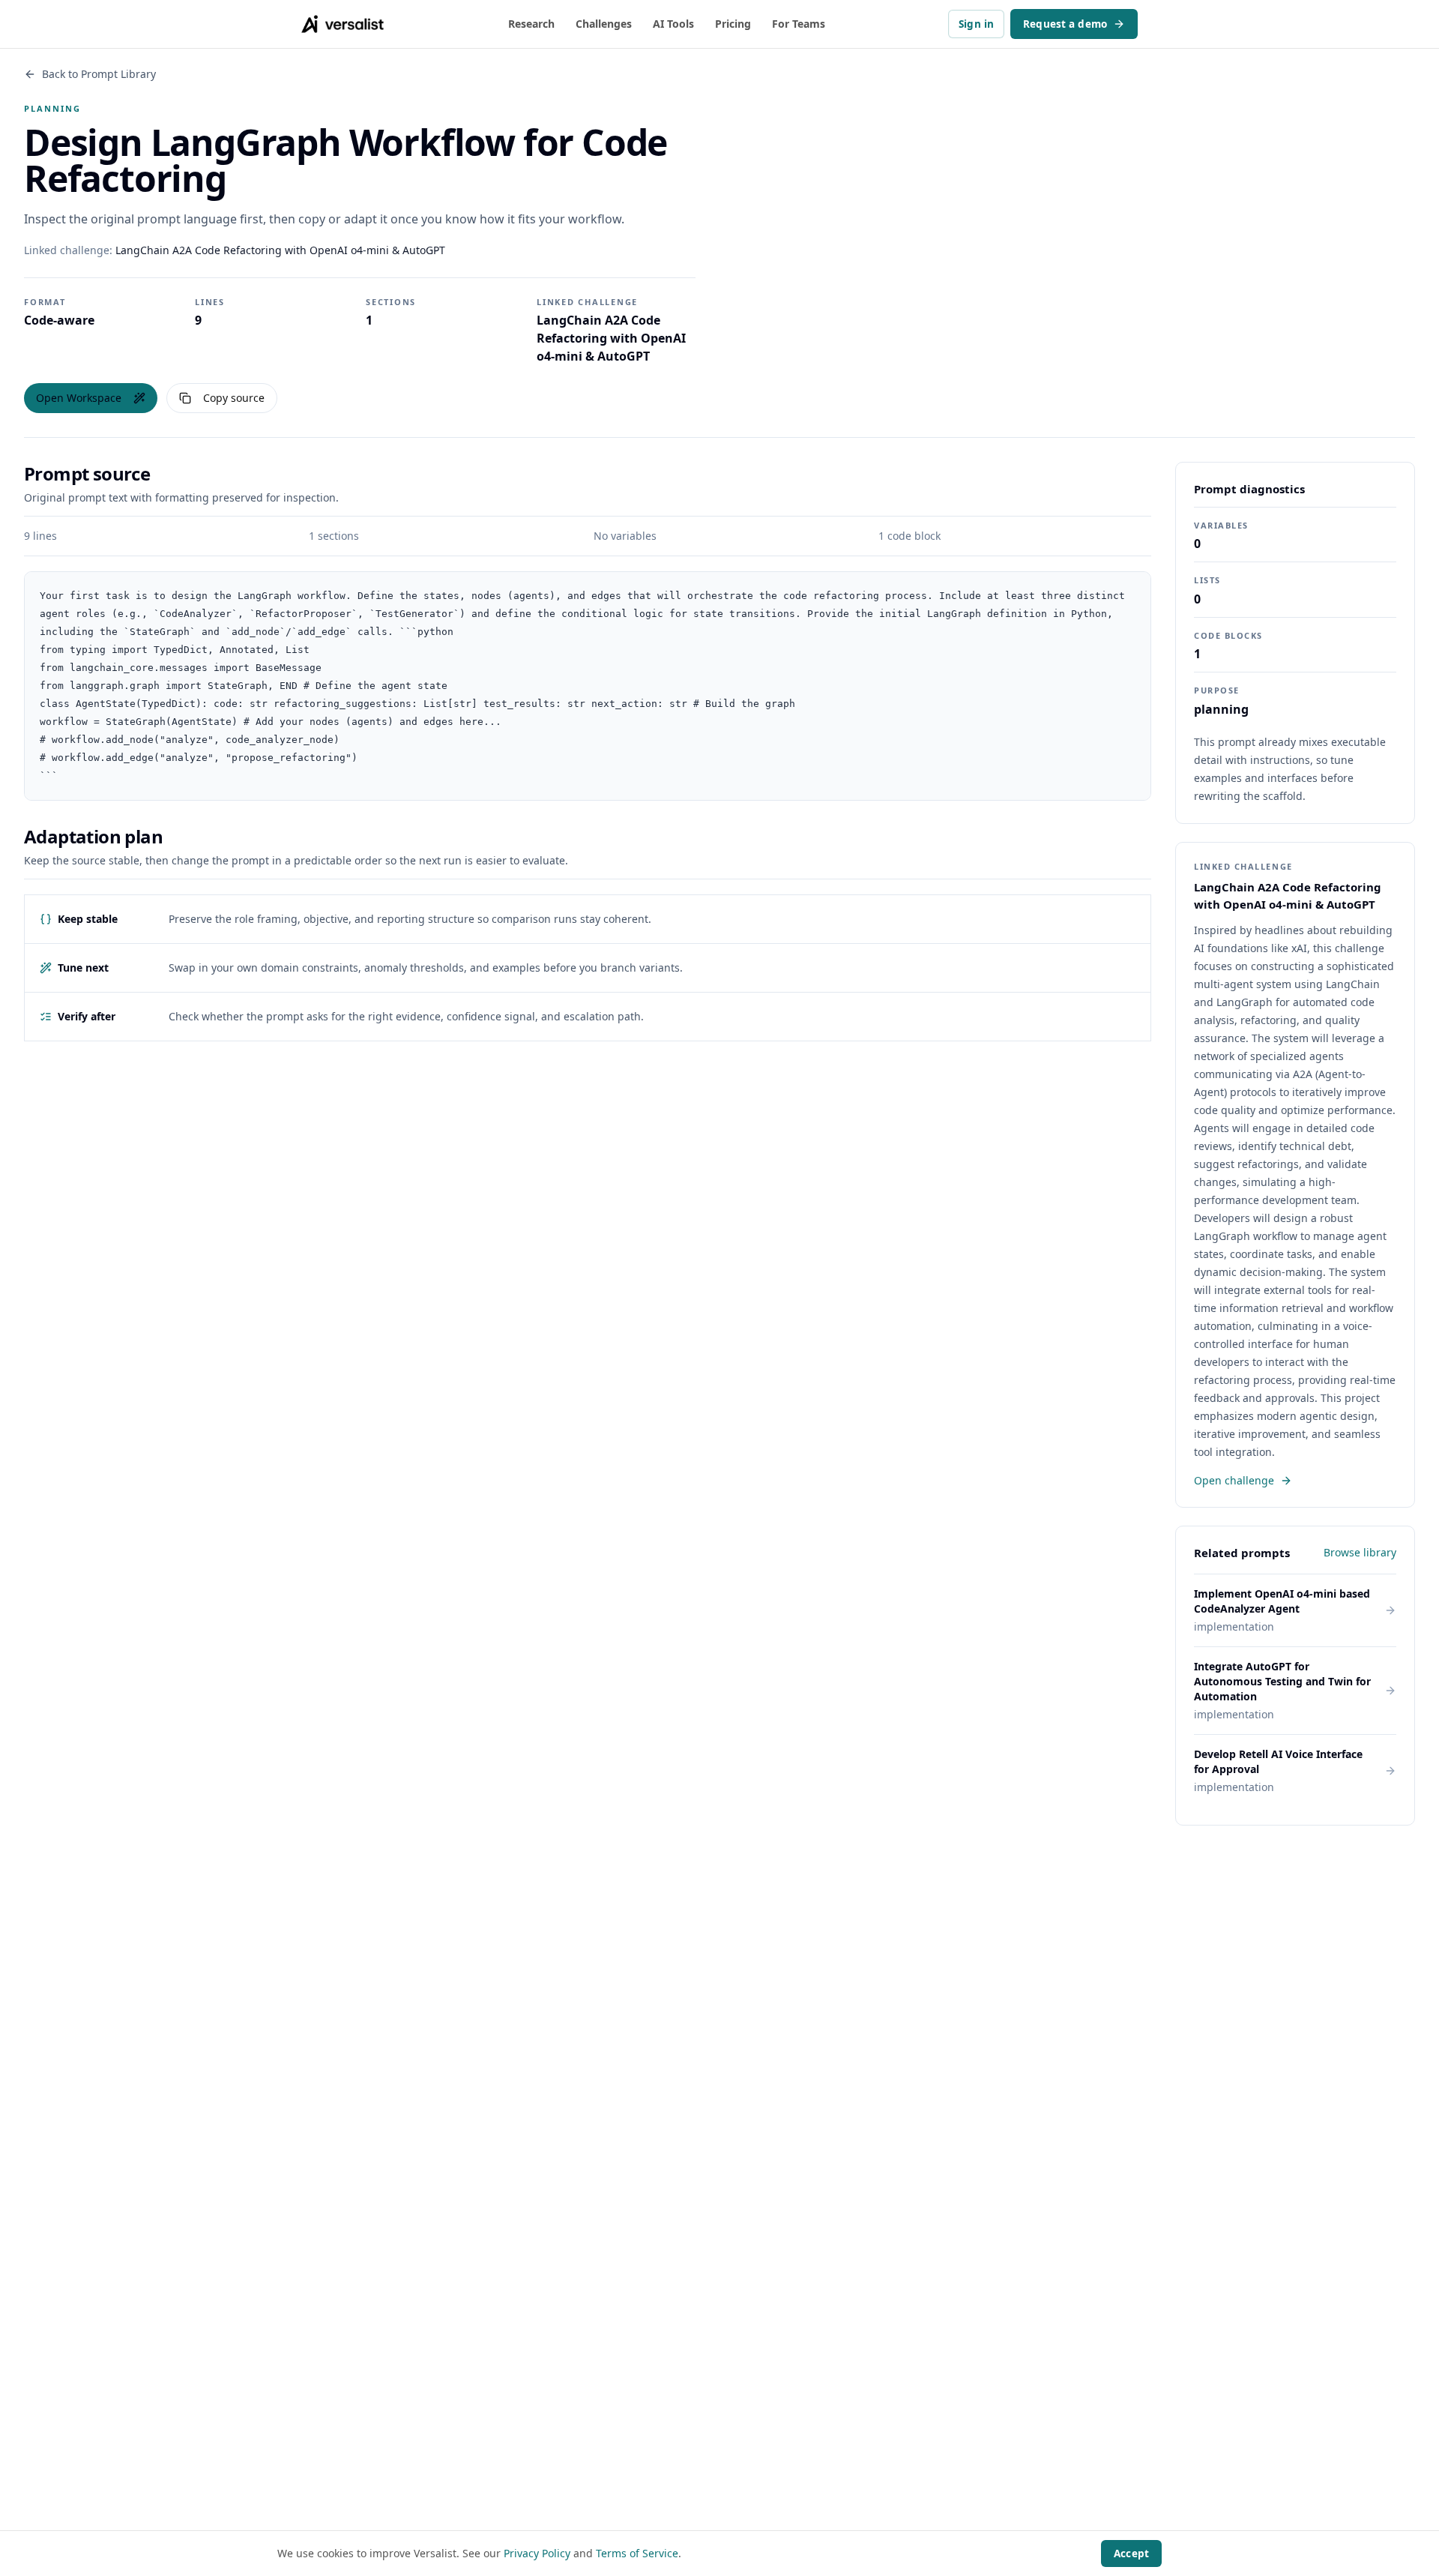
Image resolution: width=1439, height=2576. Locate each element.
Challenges (604, 24)
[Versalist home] (343, 24)
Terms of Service (637, 2553)
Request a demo (1065, 24)
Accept (1131, 2554)
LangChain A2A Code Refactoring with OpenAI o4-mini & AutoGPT (280, 250)
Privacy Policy (537, 2553)
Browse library (1360, 1552)
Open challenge (1234, 1480)
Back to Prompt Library (99, 74)
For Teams (799, 24)
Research (531, 24)
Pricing (733, 24)
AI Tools (673, 24)
